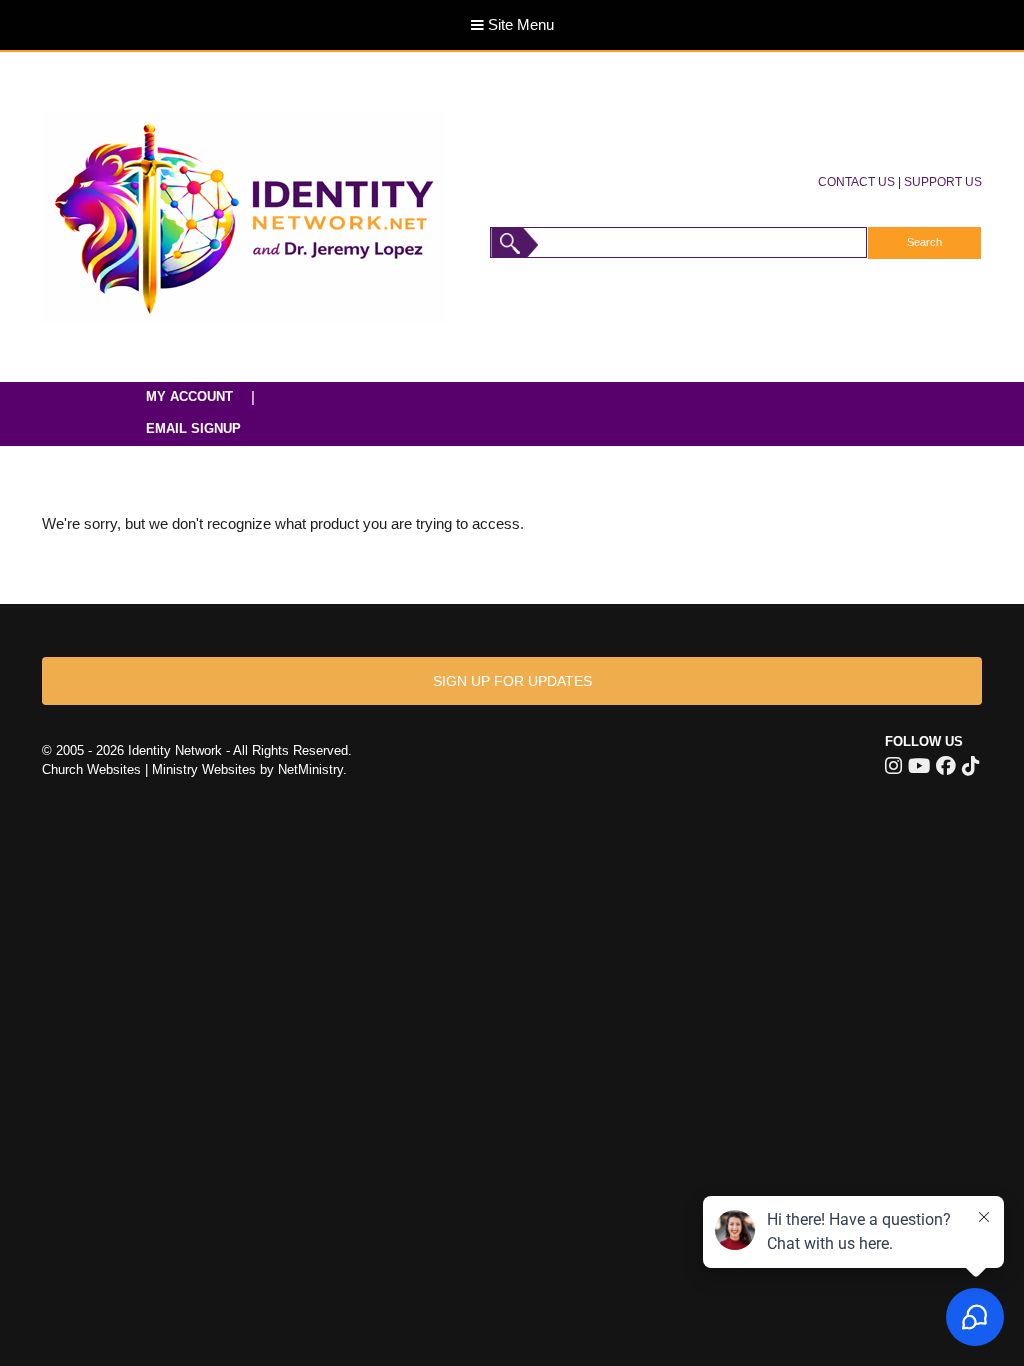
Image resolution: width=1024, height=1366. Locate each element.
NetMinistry (310, 769)
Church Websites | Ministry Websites (151, 769)
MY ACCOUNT (189, 396)
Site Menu (519, 25)
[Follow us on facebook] (946, 766)
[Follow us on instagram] (893, 766)
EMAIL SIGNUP (193, 428)
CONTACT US (856, 181)
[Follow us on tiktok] (970, 766)
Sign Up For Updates (512, 681)
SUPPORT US (943, 181)
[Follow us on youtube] (919, 766)
